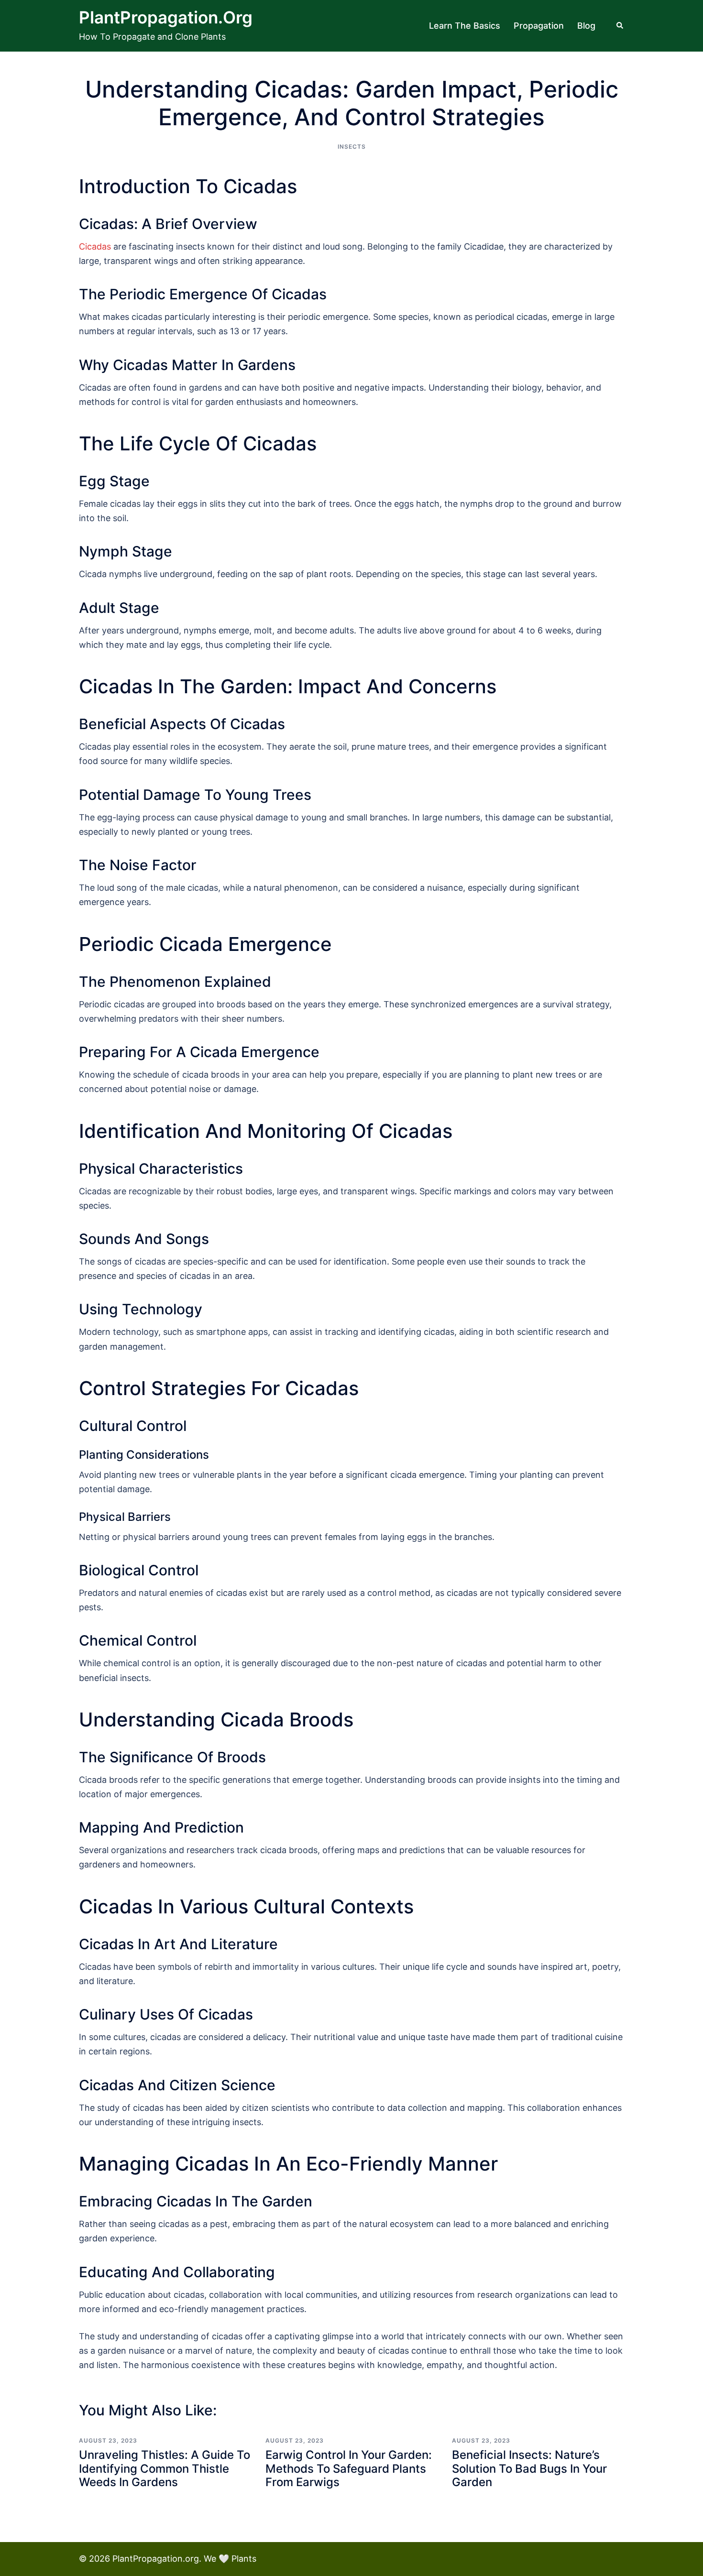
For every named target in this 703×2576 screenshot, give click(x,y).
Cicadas (95, 246)
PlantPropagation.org (166, 17)
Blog (586, 26)
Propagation (539, 26)
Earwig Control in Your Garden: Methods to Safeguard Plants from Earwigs (349, 2469)
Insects (352, 147)
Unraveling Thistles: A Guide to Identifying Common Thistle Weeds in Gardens (165, 2469)
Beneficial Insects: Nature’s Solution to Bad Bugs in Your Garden (529, 2469)
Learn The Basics (465, 26)
